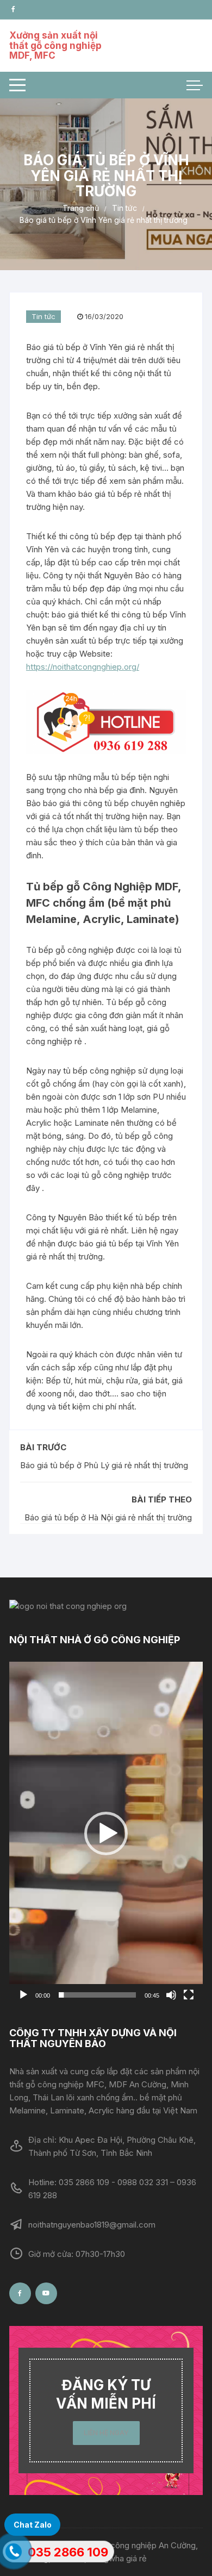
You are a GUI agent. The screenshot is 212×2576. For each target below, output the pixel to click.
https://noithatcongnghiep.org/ (83, 667)
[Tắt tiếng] (171, 1995)
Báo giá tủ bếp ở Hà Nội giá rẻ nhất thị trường (108, 1517)
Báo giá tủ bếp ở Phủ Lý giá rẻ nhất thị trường (104, 1465)
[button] (106, 1833)
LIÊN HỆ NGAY (106, 2433)
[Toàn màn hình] (189, 1995)
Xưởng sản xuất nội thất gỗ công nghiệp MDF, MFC (55, 45)
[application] (106, 1834)
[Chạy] (23, 1995)
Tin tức (43, 316)
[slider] (97, 1995)
